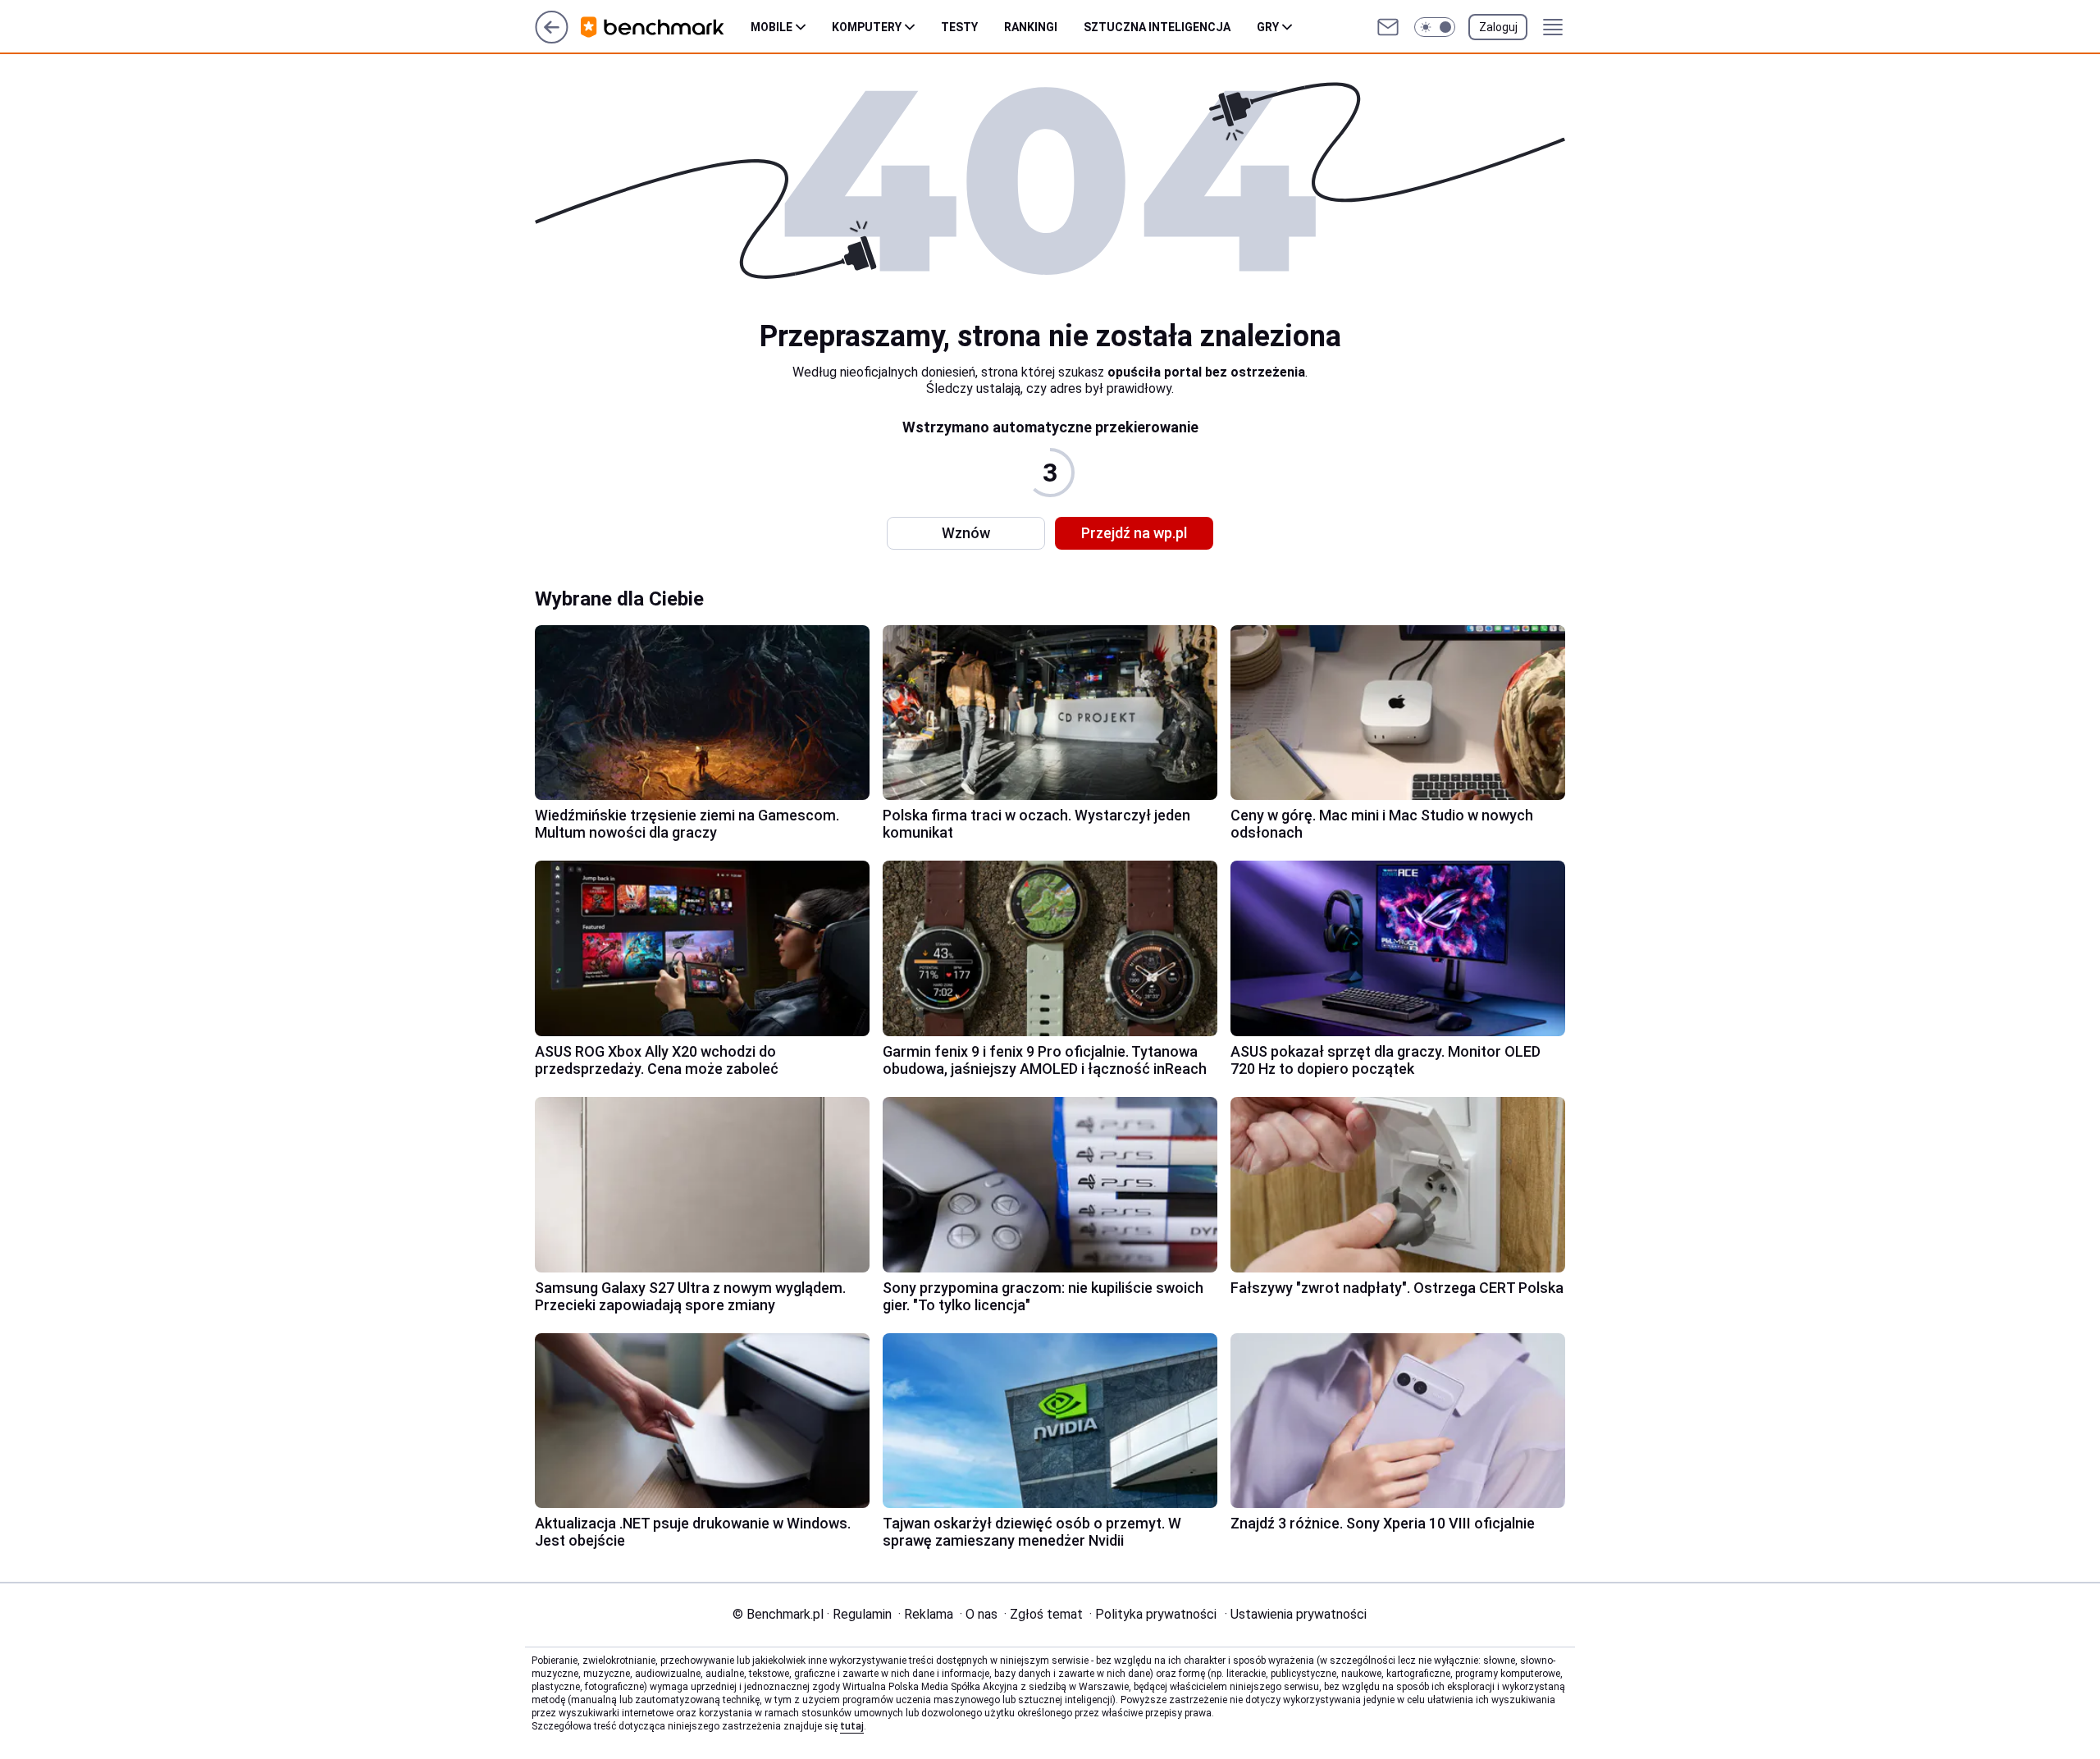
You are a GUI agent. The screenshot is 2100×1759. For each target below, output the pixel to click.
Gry (1268, 27)
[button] (1435, 27)
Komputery (867, 27)
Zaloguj (1498, 27)
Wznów (966, 533)
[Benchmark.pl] (666, 27)
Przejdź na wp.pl (1134, 533)
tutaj (852, 1726)
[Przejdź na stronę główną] (552, 39)
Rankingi (1031, 27)
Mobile (772, 27)
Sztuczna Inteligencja (1157, 27)
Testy (959, 27)
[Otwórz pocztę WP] (1388, 27)
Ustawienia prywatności (1296, 1614)
